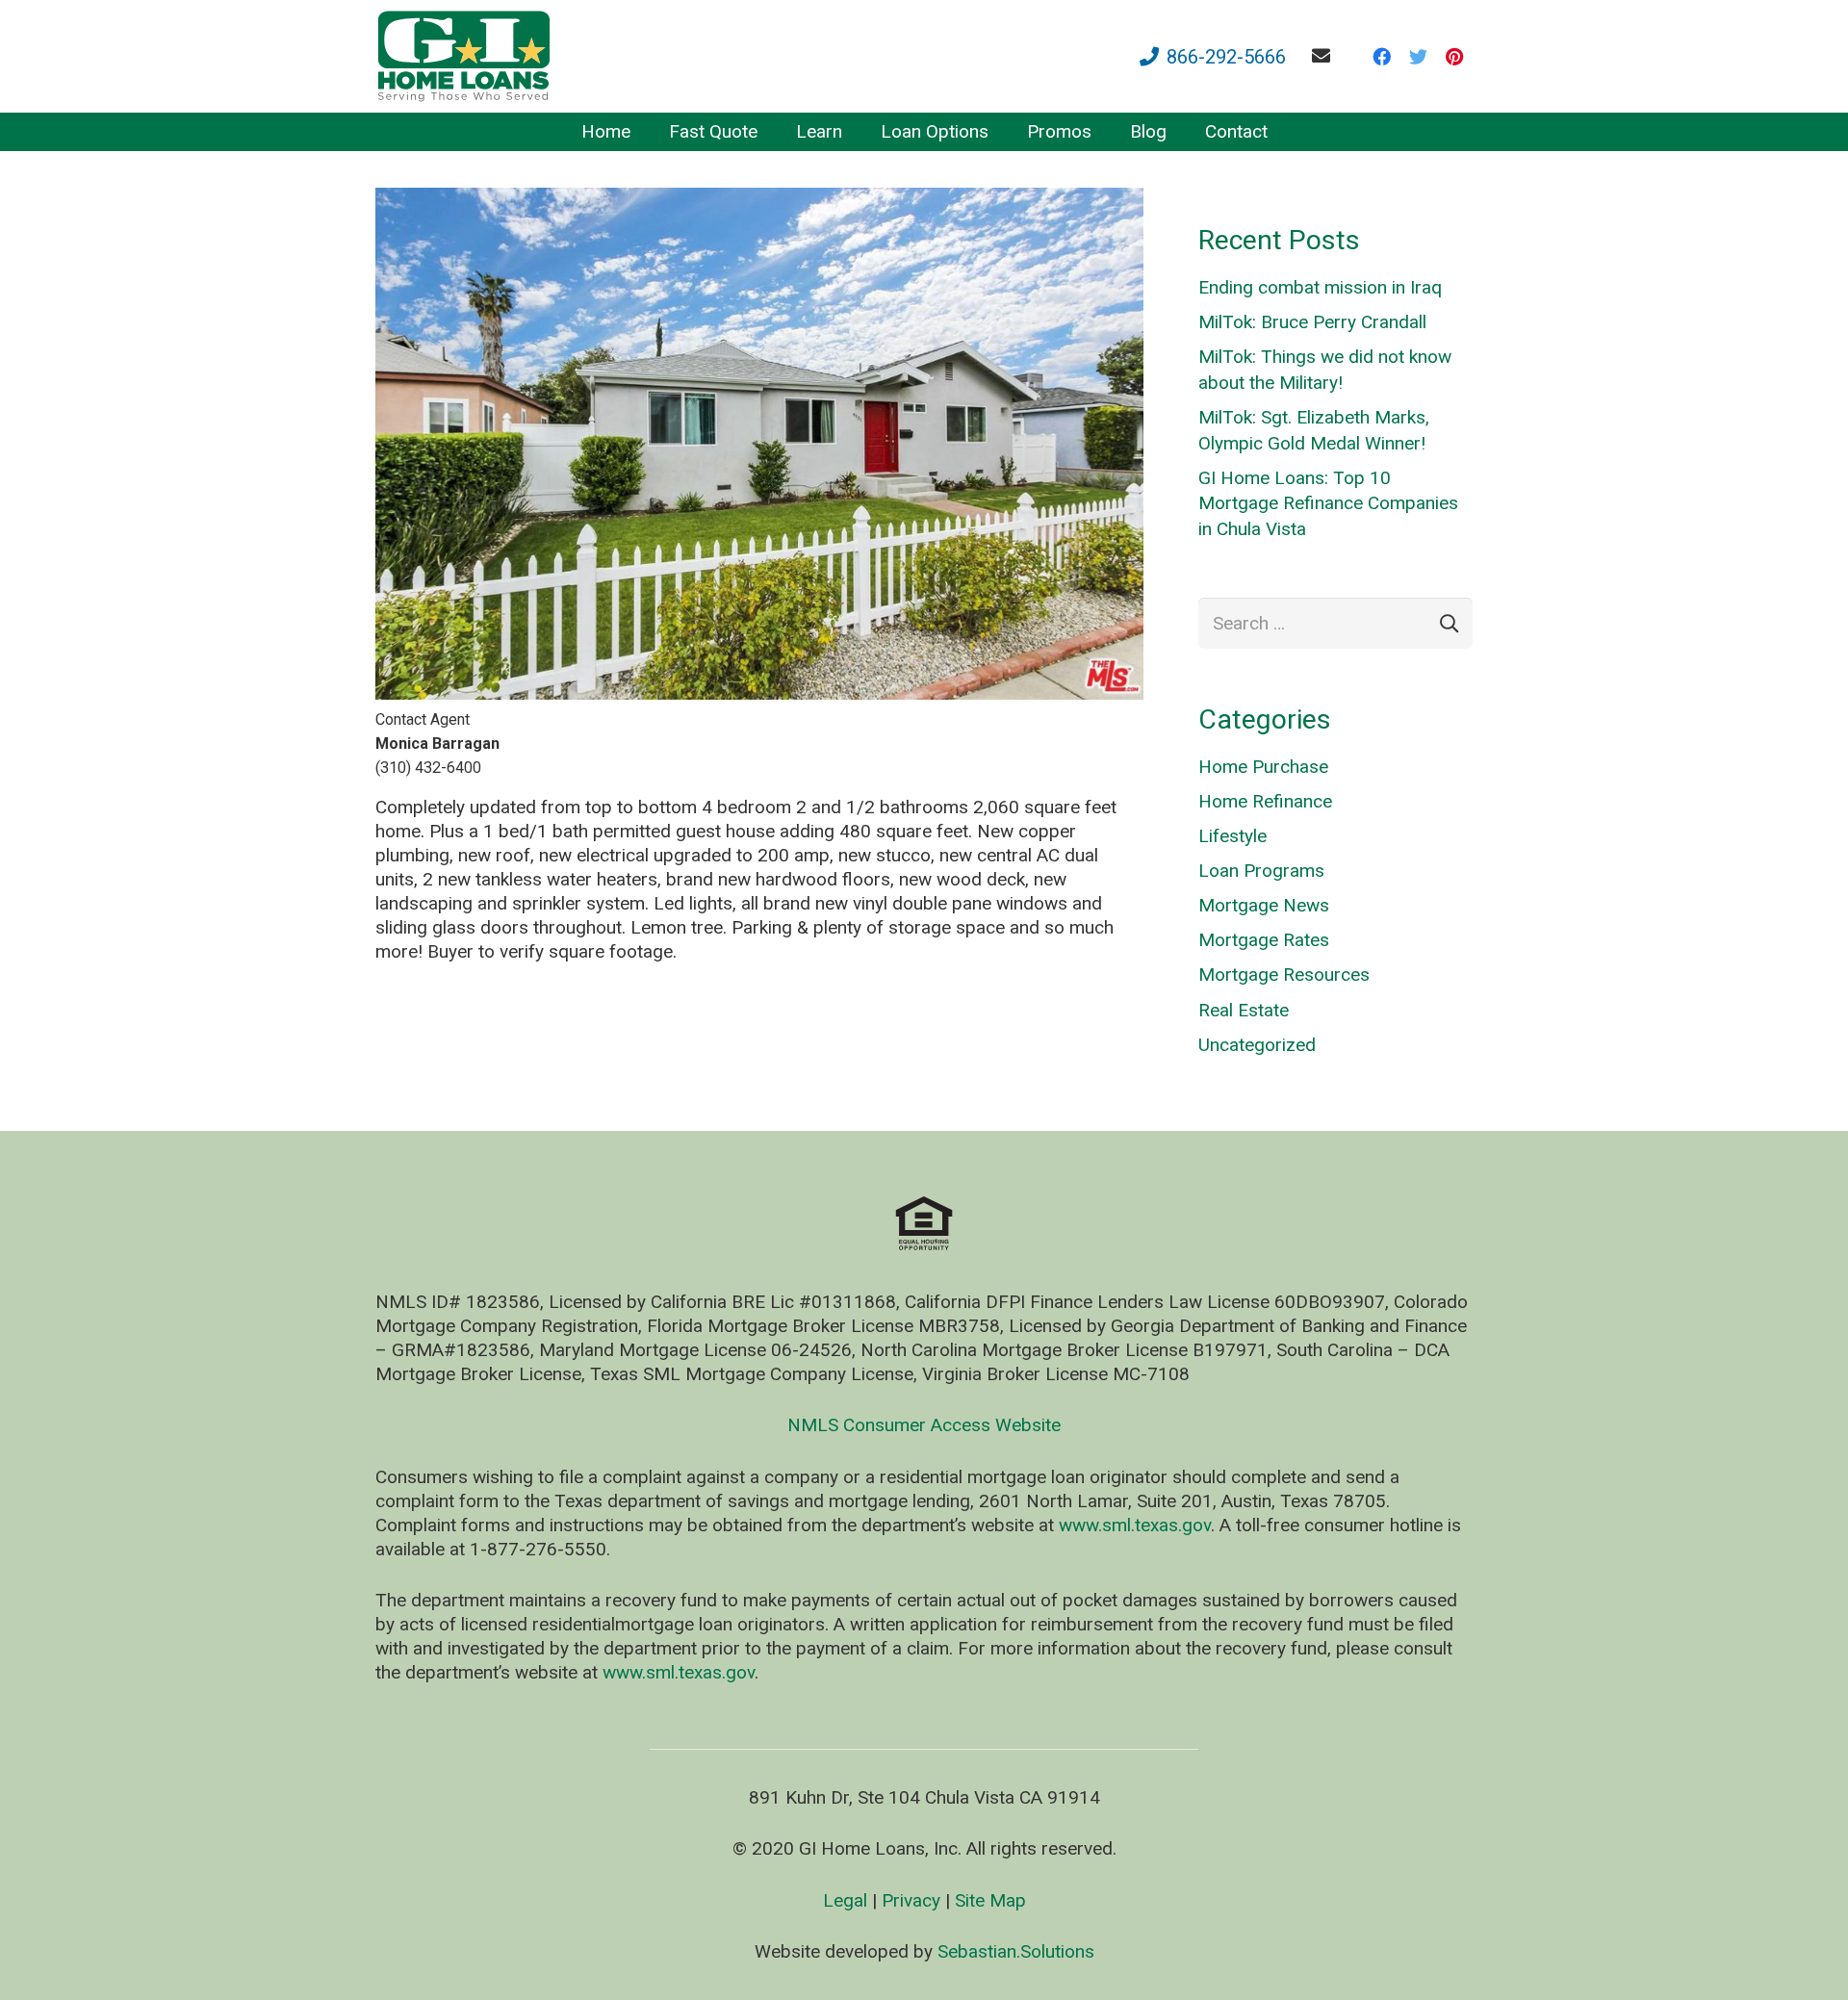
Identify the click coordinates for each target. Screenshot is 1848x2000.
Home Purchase (1263, 767)
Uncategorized (1257, 1045)
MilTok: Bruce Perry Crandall (1312, 322)
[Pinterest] (1454, 57)
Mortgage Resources (1284, 974)
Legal (845, 1900)
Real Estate (1244, 1010)
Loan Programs (1261, 871)
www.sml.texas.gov (1135, 1525)
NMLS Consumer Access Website (924, 1425)
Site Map (990, 1900)
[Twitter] (1418, 57)
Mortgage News (1264, 905)
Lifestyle (1232, 836)
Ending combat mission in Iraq (1320, 287)
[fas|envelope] (1325, 55)
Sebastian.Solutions (1016, 1951)
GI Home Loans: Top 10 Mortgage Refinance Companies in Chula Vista (1328, 503)
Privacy (911, 1900)
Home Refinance (1265, 801)
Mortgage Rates (1264, 940)
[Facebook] (1381, 57)
